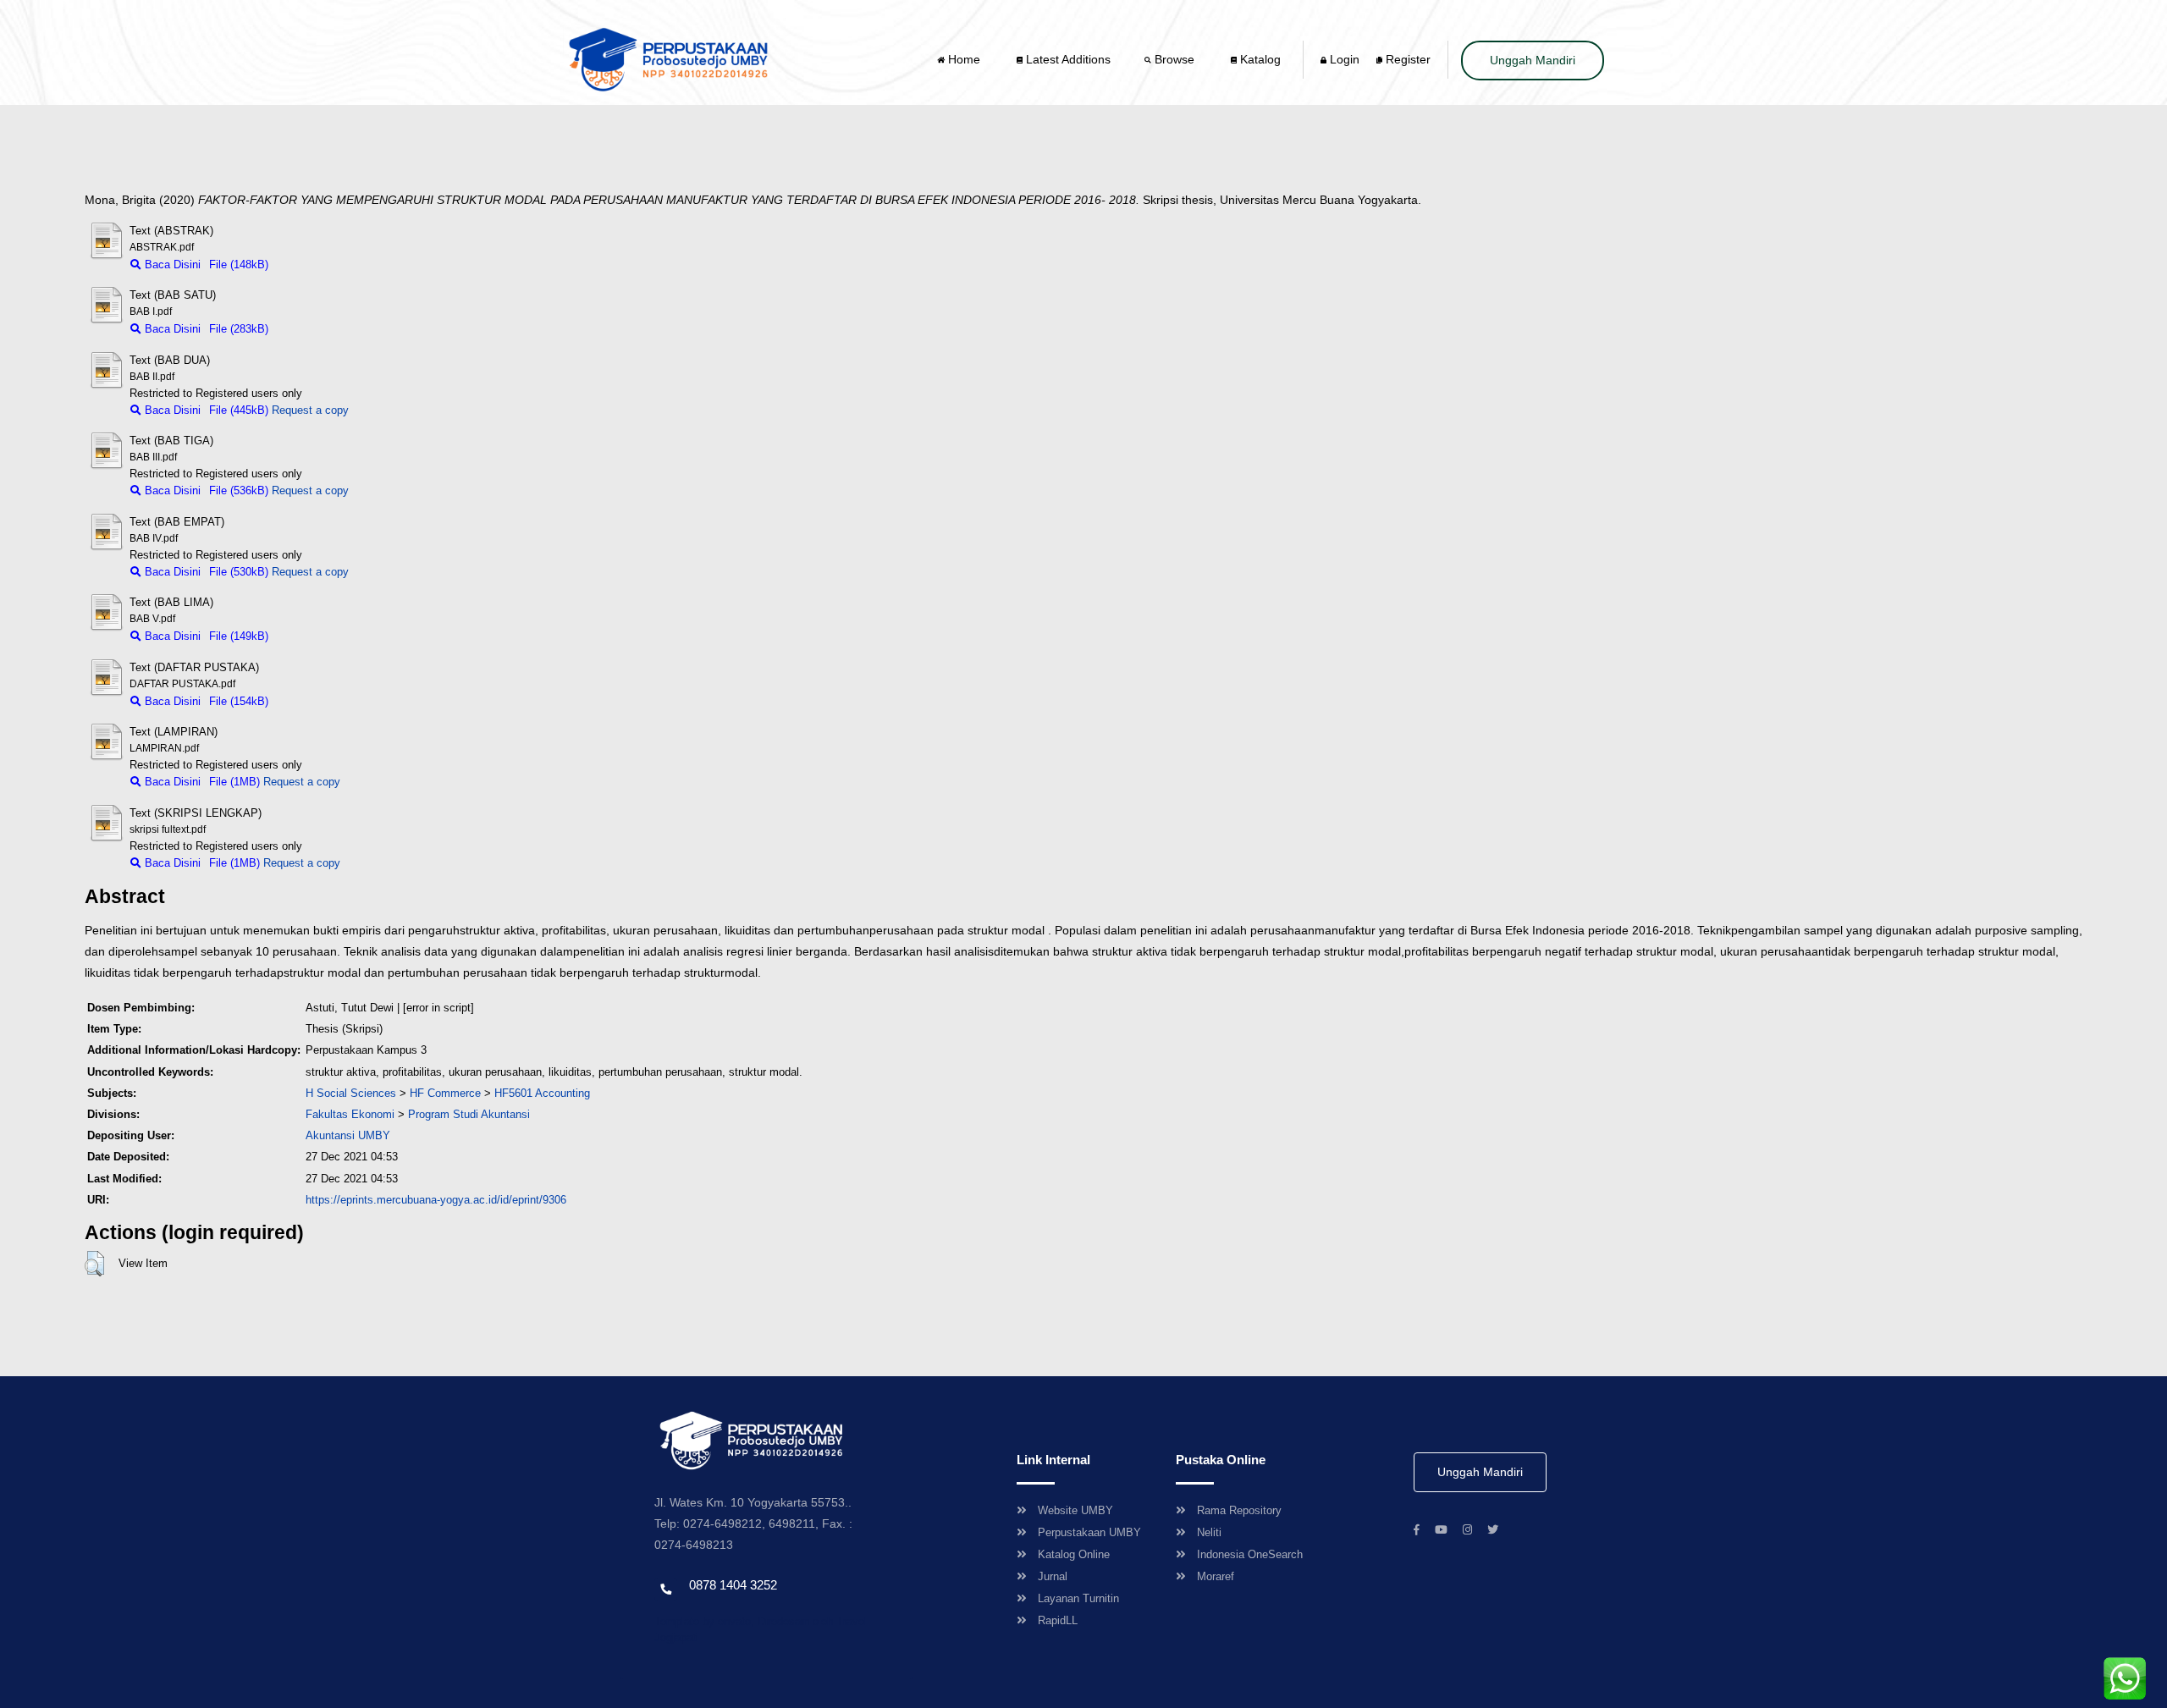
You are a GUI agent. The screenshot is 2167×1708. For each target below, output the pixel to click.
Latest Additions (1067, 59)
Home (964, 59)
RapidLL (1058, 1620)
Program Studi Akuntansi (469, 1114)
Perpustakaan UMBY (1089, 1532)
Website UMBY (1075, 1510)
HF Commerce (445, 1093)
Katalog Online (1074, 1554)
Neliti (1209, 1532)
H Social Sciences (351, 1093)
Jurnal (1053, 1576)
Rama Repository (1239, 1510)
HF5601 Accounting (542, 1093)
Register (1406, 59)
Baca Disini (171, 264)
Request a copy (310, 410)
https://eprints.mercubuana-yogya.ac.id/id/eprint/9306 (436, 1200)
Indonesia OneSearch (1250, 1554)
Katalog (1259, 59)
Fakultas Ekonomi (350, 1114)
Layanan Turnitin (1078, 1598)
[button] (94, 1264)
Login (1343, 59)
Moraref (1216, 1576)
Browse (1174, 59)
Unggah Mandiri (1533, 60)
